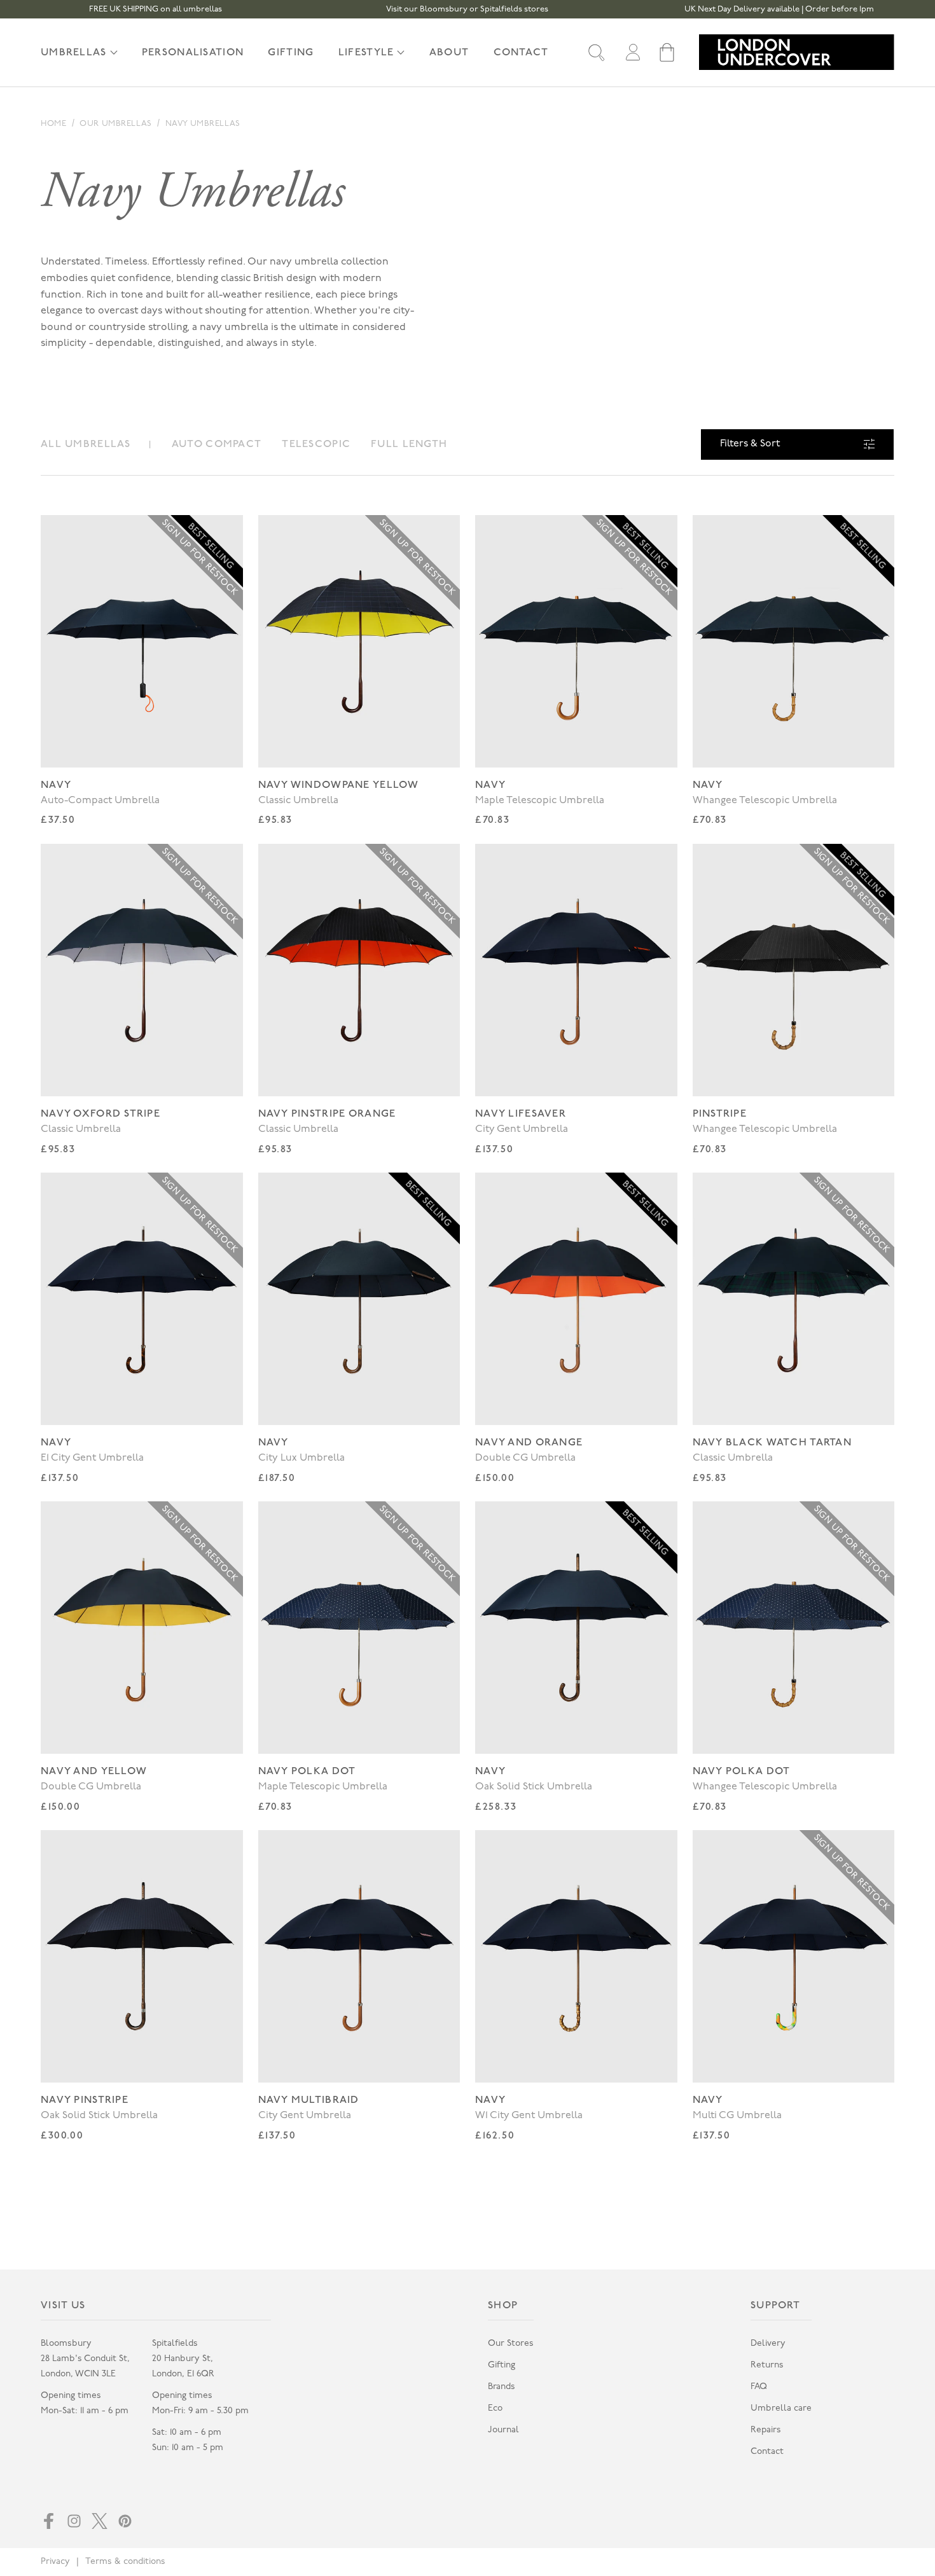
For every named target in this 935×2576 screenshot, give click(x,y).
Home (53, 124)
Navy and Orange (529, 1443)
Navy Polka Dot (307, 1771)
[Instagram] (74, 2521)
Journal (503, 2430)
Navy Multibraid (309, 2100)
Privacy (55, 2562)
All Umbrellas (86, 444)
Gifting (502, 2365)
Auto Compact (217, 444)
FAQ (759, 2387)
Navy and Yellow (94, 1771)
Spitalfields (175, 2344)
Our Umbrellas (115, 124)
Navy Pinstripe (85, 2100)
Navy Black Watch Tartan (772, 1443)
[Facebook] (49, 2521)
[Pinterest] (125, 2521)
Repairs (766, 2430)
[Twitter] (100, 2521)
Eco (495, 2408)
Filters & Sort (750, 444)
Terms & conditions (125, 2562)
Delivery (768, 2344)
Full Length (409, 444)
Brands (502, 2387)
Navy (56, 785)
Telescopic (316, 444)
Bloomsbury (66, 2344)
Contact (767, 2452)
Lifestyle (366, 52)
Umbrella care (781, 2408)
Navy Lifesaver (521, 1114)
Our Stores (511, 2344)
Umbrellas (74, 52)
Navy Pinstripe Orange (327, 1114)
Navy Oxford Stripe (100, 1114)
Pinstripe (720, 1114)
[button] (597, 52)
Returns (767, 2365)
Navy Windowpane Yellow (339, 785)
